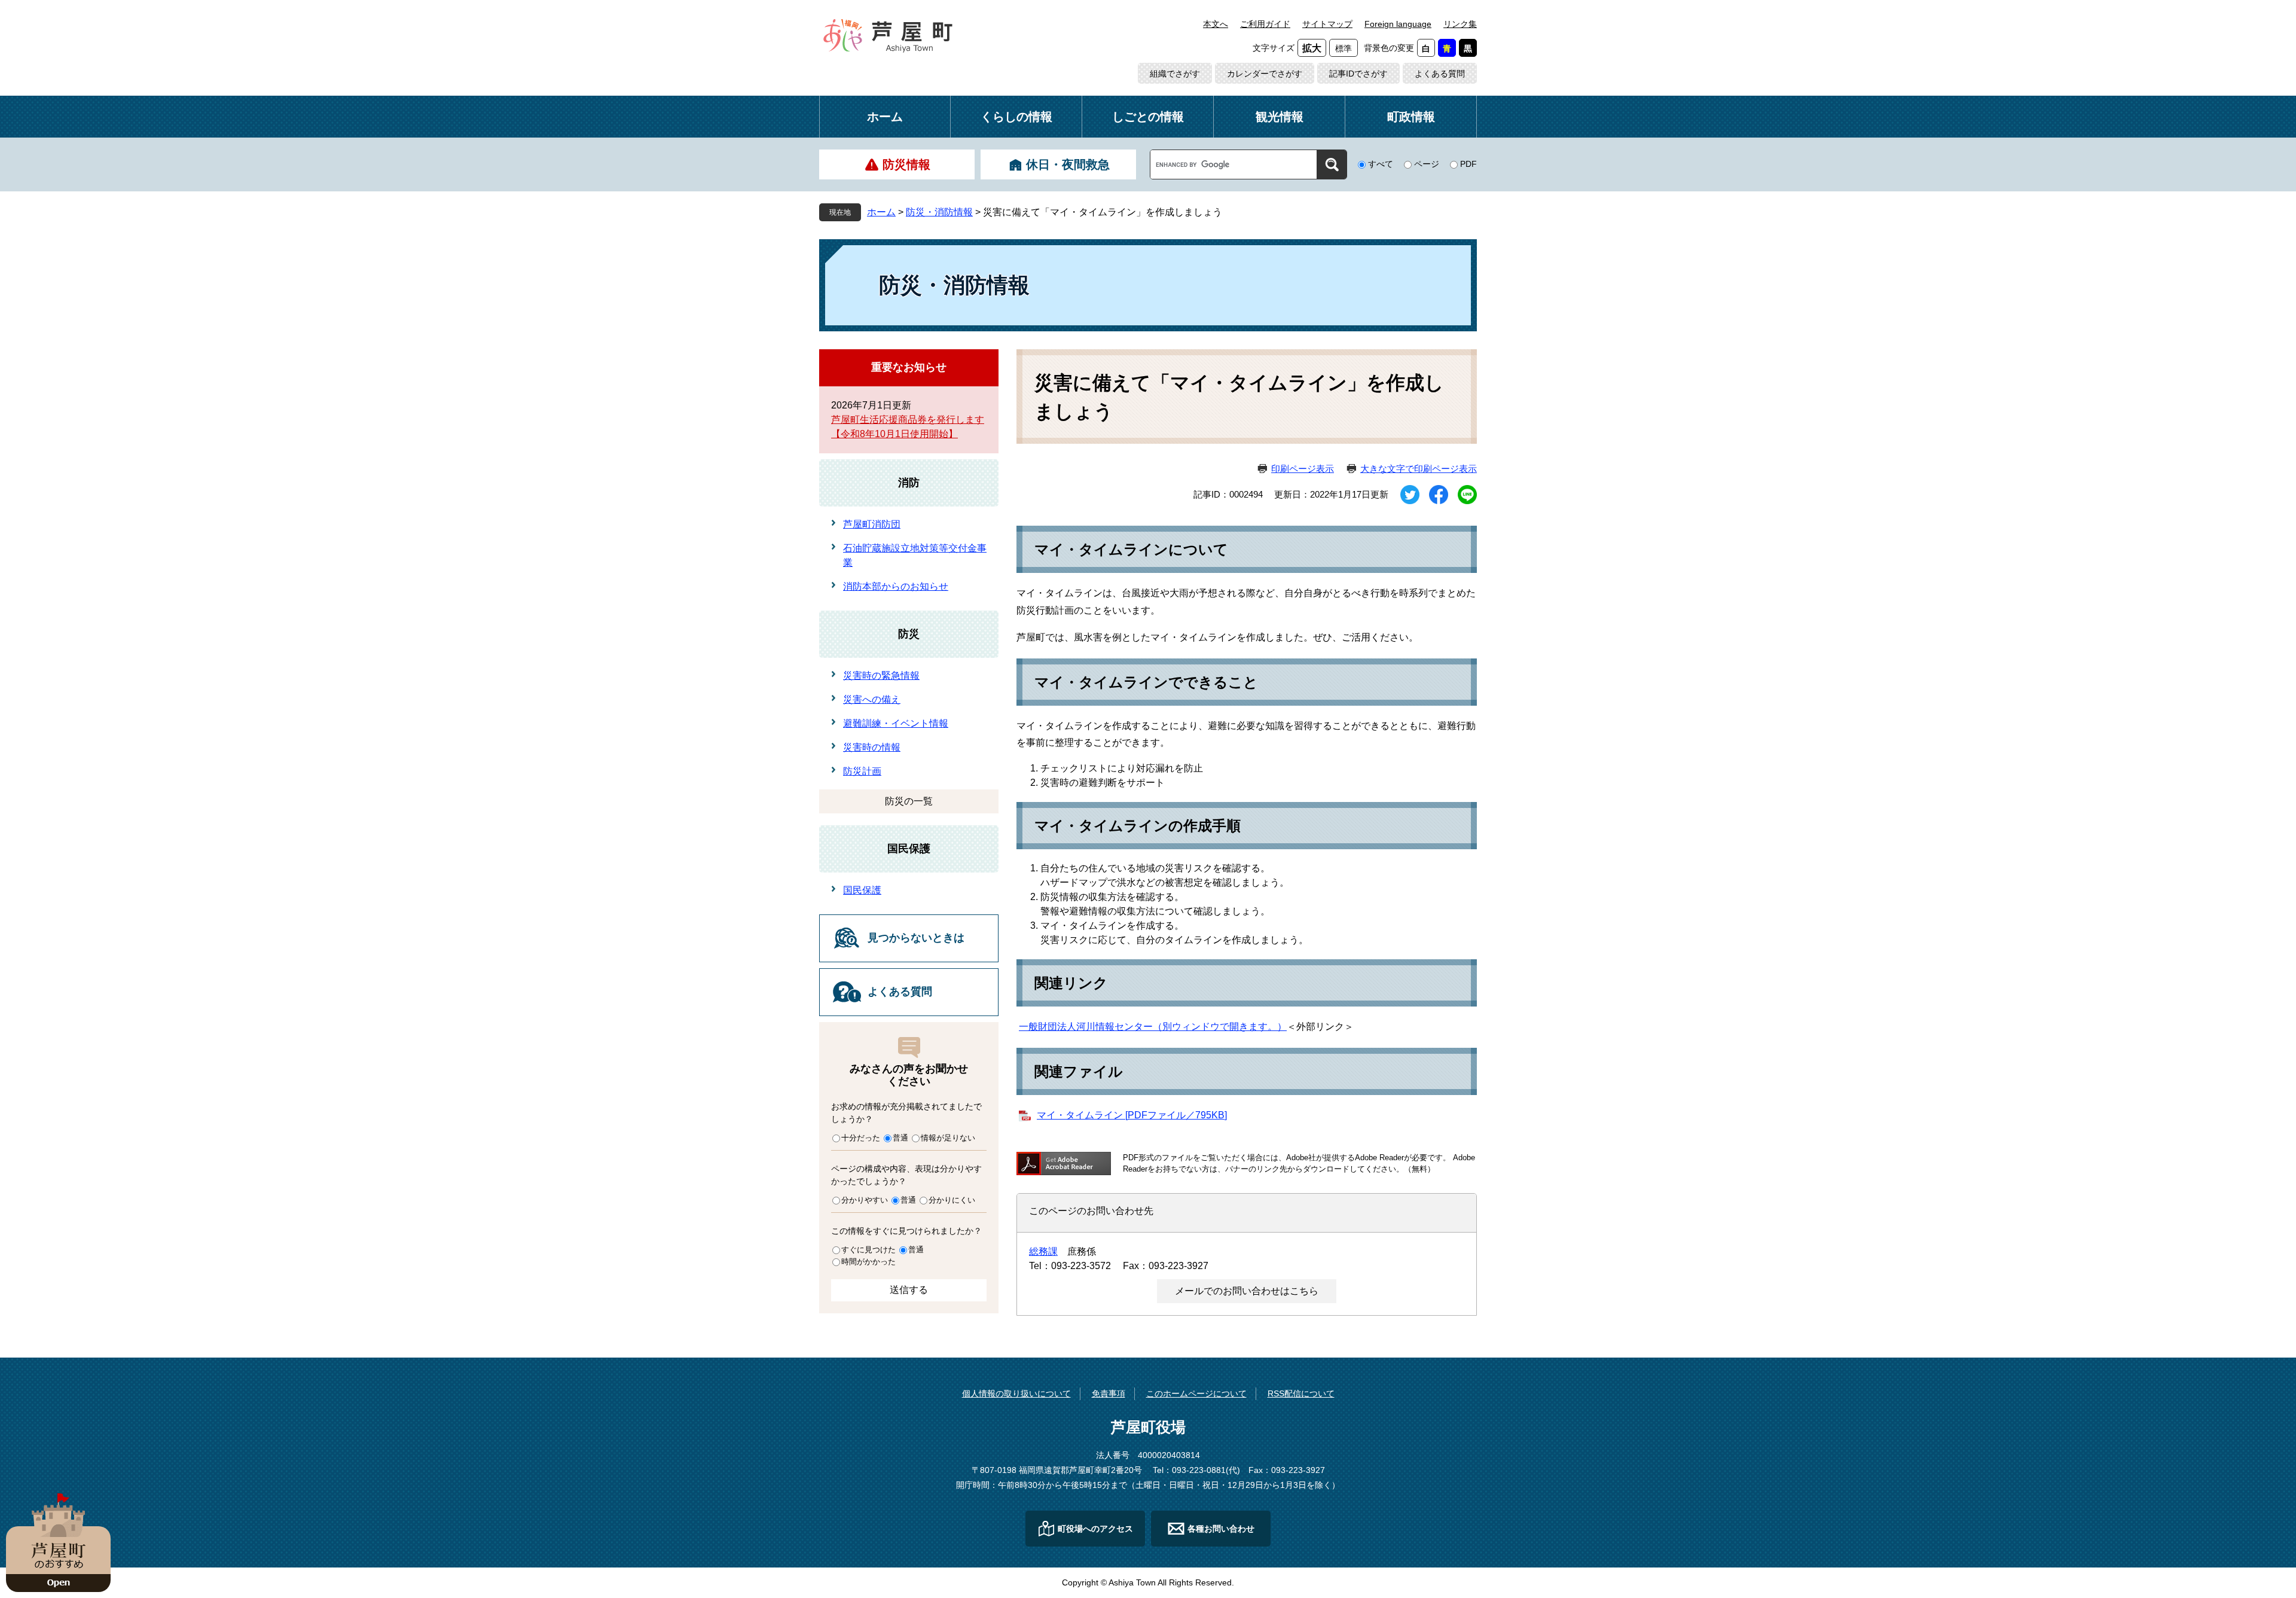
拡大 (1312, 48)
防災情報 (906, 164)
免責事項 (1109, 1393)
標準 (1344, 48)
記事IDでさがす (1358, 74)
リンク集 (1460, 24)
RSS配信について (1301, 1393)
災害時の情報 (872, 747)
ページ (1427, 164)
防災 (909, 634)
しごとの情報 (1148, 117)
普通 (900, 1138)
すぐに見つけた (868, 1250)
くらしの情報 (1016, 117)
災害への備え (872, 699)
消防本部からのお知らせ (896, 586)
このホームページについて (1196, 1393)
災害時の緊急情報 (881, 676)
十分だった (861, 1138)
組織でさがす (1175, 74)
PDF (1468, 164)
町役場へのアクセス (1095, 1529)
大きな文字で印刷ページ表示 (1419, 469)
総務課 (1043, 1251)
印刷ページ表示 (1303, 469)
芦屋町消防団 (872, 524)
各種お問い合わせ (1221, 1529)
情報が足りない (948, 1138)
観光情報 (1280, 117)
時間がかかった (868, 1262)
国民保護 (909, 849)
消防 (909, 483)
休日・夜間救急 (1068, 164)
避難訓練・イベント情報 (896, 723)
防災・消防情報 (939, 212)
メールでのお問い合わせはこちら (1247, 1291)
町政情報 (1411, 117)
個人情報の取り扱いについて (1016, 1393)
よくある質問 (1440, 74)
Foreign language (1398, 24)
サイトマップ (1327, 24)
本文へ (1216, 24)
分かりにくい (952, 1200)
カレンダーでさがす (1265, 74)
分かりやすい (865, 1200)
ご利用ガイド (1265, 24)
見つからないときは (916, 938)
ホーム (885, 117)
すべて (1381, 164)
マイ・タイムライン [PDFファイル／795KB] (1132, 1115)
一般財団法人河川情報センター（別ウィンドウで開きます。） (1153, 1027)
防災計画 (862, 771)
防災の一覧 (909, 801)
